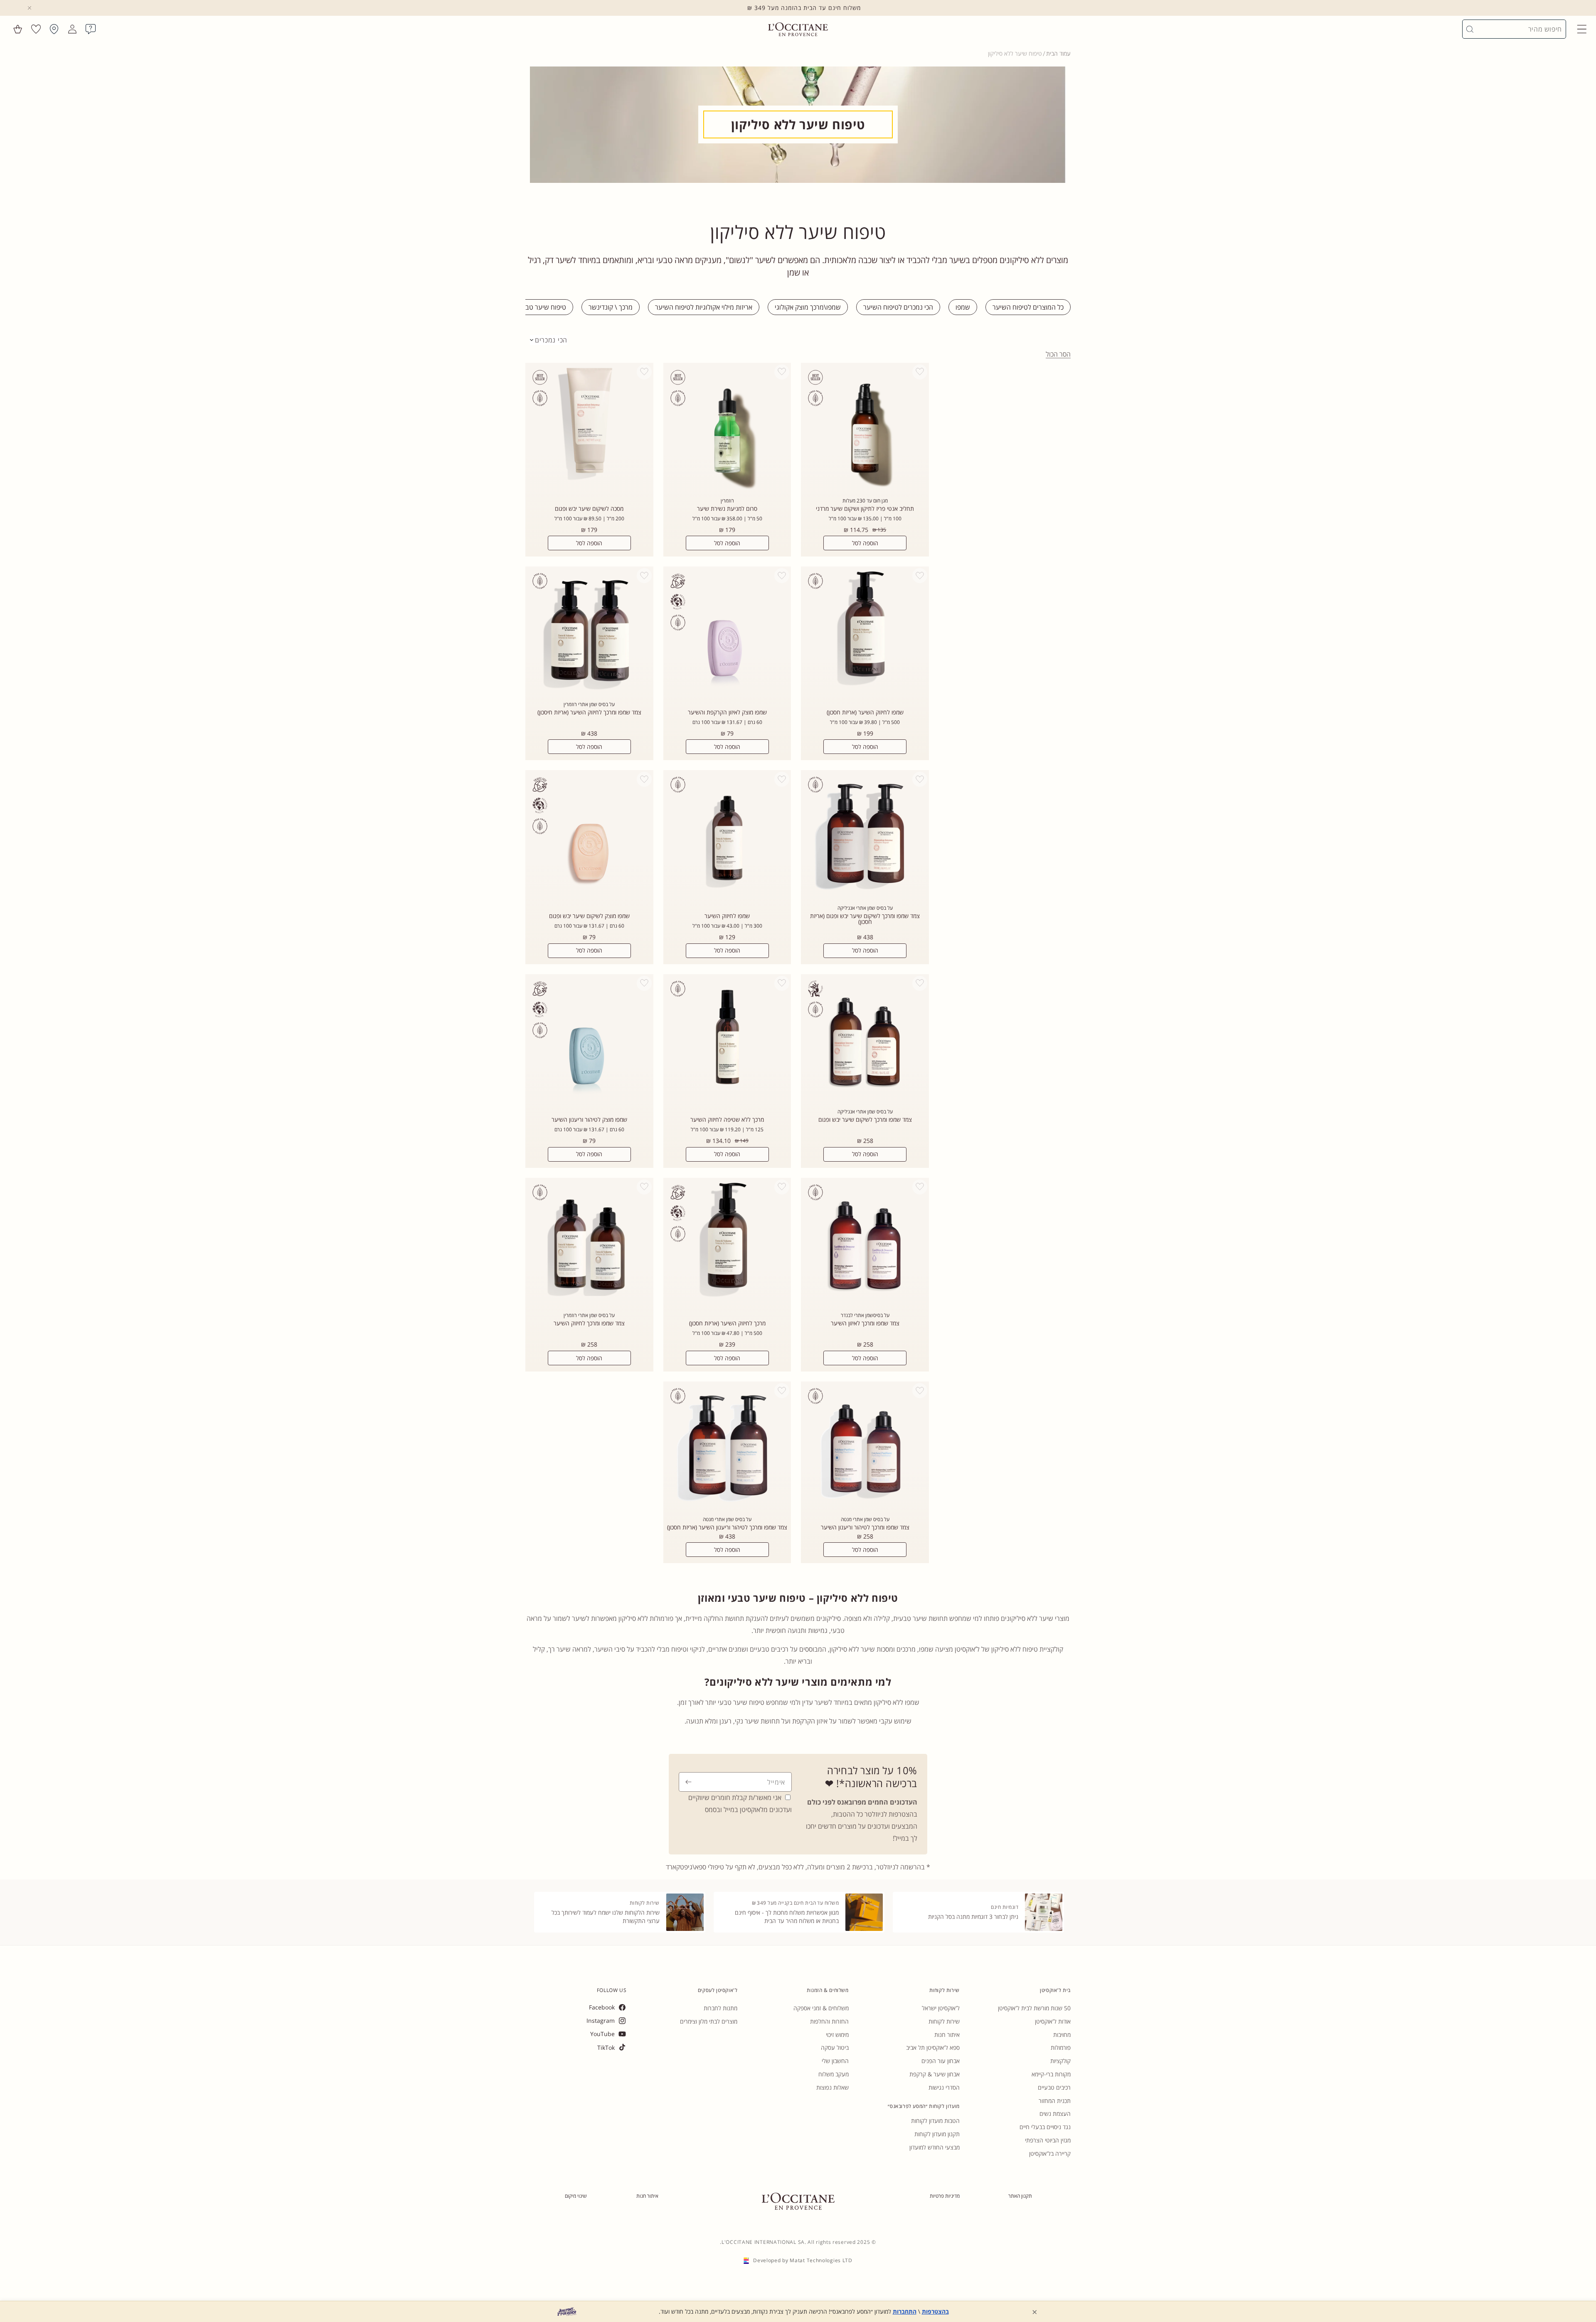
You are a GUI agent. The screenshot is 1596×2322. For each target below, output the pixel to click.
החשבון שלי (835, 2061)
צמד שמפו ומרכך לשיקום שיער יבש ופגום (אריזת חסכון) (865, 919)
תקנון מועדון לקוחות (937, 2134)
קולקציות (1060, 2061)
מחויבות (1062, 2035)
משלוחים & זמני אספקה (821, 2008)
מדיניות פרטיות (945, 2196)
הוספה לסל (865, 543)
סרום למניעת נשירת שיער (727, 509)
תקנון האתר (1020, 2196)
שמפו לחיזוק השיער (727, 916)
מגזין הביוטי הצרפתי (1048, 2140)
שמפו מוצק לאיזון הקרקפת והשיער (727, 712)
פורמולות (1061, 2047)
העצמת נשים (1055, 2114)
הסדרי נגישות (944, 2087)
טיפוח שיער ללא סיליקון (1015, 53)
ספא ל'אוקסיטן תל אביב (933, 2047)
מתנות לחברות (720, 2008)
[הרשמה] (688, 1782)
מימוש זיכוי (837, 2035)
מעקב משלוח (834, 2074)
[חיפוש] (1470, 29)
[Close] (30, 8)
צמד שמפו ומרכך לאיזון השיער (865, 1323)
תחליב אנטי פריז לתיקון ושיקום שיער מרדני (865, 509)
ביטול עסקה (835, 2047)
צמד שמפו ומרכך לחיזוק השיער (589, 1323)
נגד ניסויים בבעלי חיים (1045, 2127)
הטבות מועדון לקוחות (935, 2121)
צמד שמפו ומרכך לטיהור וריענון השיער (865, 1527)
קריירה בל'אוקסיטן (1050, 2153)
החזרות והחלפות (829, 2021)
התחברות (905, 2311)
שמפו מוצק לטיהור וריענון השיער (589, 1120)
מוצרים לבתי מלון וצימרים (709, 2021)
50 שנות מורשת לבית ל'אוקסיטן (1034, 2008)
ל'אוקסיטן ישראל (941, 2008)
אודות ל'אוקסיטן (1053, 2021)
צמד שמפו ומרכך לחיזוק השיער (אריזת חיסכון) (589, 712)
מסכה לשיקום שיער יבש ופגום (589, 509)
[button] (1582, 29)
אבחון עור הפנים (941, 2061)
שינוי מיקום (576, 2196)
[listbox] (549, 340)
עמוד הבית (1058, 53)
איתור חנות (947, 2035)
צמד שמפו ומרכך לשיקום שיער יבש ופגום (865, 1120)
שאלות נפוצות (832, 2087)
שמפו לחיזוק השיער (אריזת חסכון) (865, 712)
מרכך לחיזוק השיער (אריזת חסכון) (727, 1323)
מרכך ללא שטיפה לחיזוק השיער (727, 1120)
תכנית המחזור (1055, 2101)
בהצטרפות (935, 2311)
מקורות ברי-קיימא (1051, 2074)
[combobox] (1518, 29)
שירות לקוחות (944, 2021)
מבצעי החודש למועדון (935, 2147)
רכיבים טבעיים (1054, 2087)
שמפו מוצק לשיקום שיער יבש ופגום (589, 916)
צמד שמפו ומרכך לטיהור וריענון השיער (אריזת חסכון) (727, 1527)
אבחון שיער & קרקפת (935, 2074)
